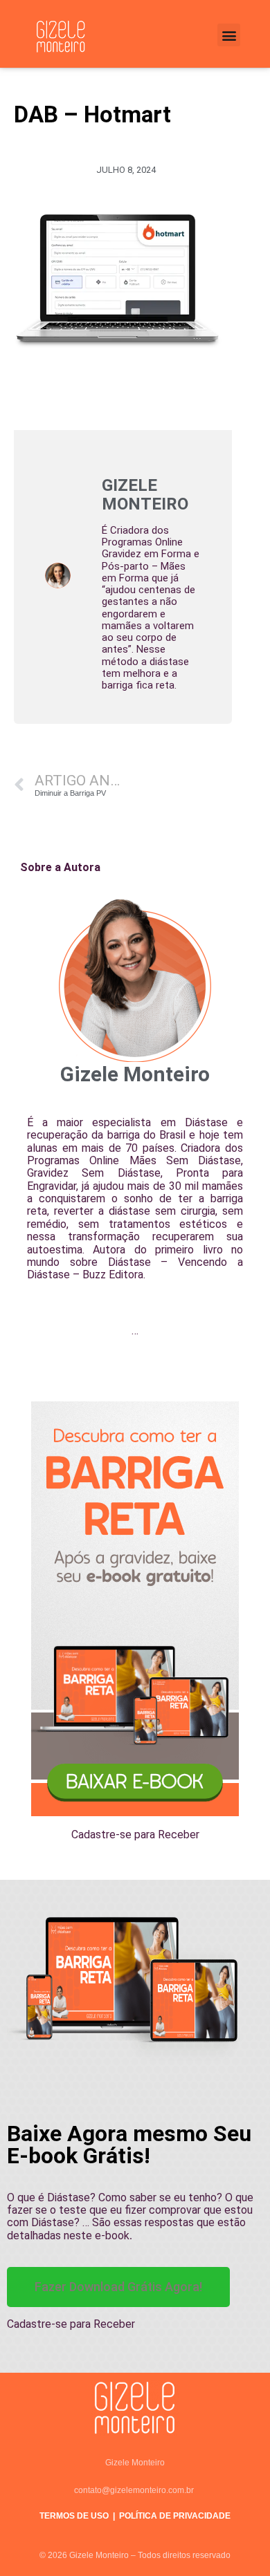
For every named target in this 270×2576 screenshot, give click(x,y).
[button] (229, 35)
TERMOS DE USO (74, 2516)
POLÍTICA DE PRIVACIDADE (175, 2516)
